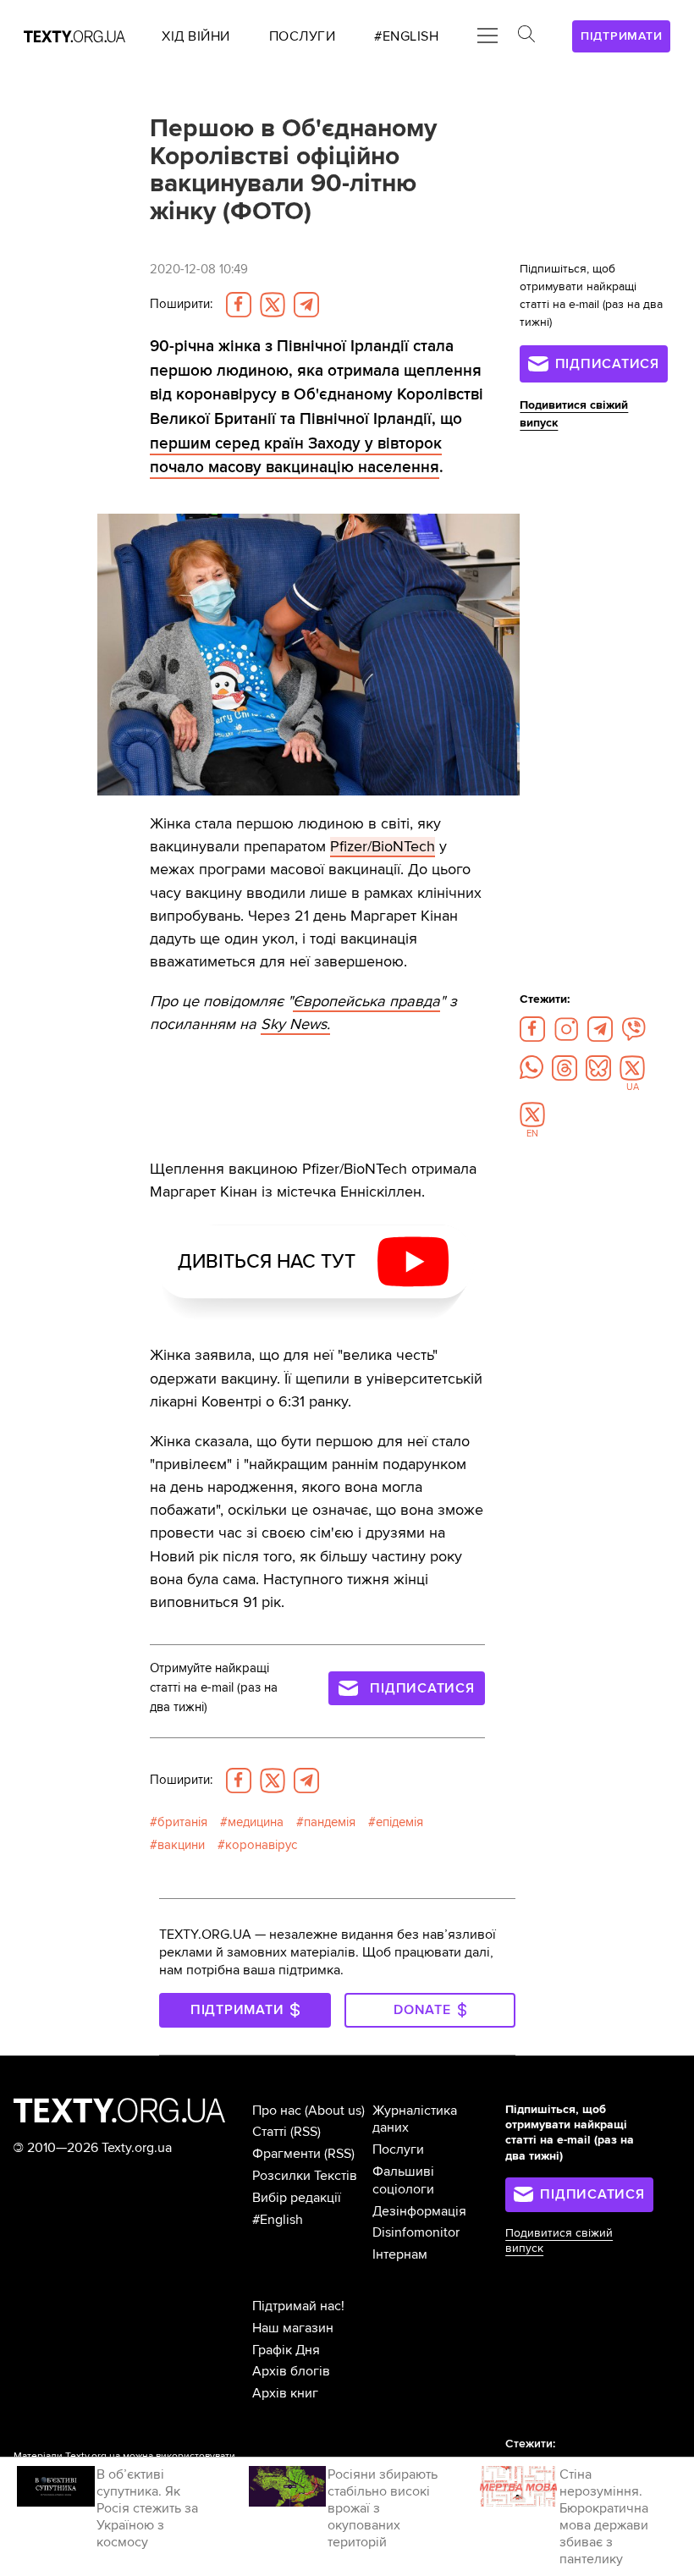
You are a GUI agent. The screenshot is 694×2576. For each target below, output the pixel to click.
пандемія (330, 1822)
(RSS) (306, 2132)
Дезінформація (419, 2211)
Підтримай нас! (298, 2306)
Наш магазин (293, 2328)
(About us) (335, 2111)
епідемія (399, 1822)
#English (278, 2220)
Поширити (181, 304)
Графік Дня (286, 2350)
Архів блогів (291, 2371)
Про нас (277, 2111)
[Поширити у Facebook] (239, 305)
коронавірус (261, 1845)
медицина (256, 1822)
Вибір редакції (297, 2198)
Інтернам (400, 2254)
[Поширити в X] (273, 305)
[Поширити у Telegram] (306, 305)
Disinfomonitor (416, 2232)
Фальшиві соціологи (403, 2180)
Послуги (398, 2149)
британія (182, 1822)
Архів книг (285, 2393)
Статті (270, 2132)
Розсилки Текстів (305, 2176)
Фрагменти (286, 2154)
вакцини (181, 1845)
